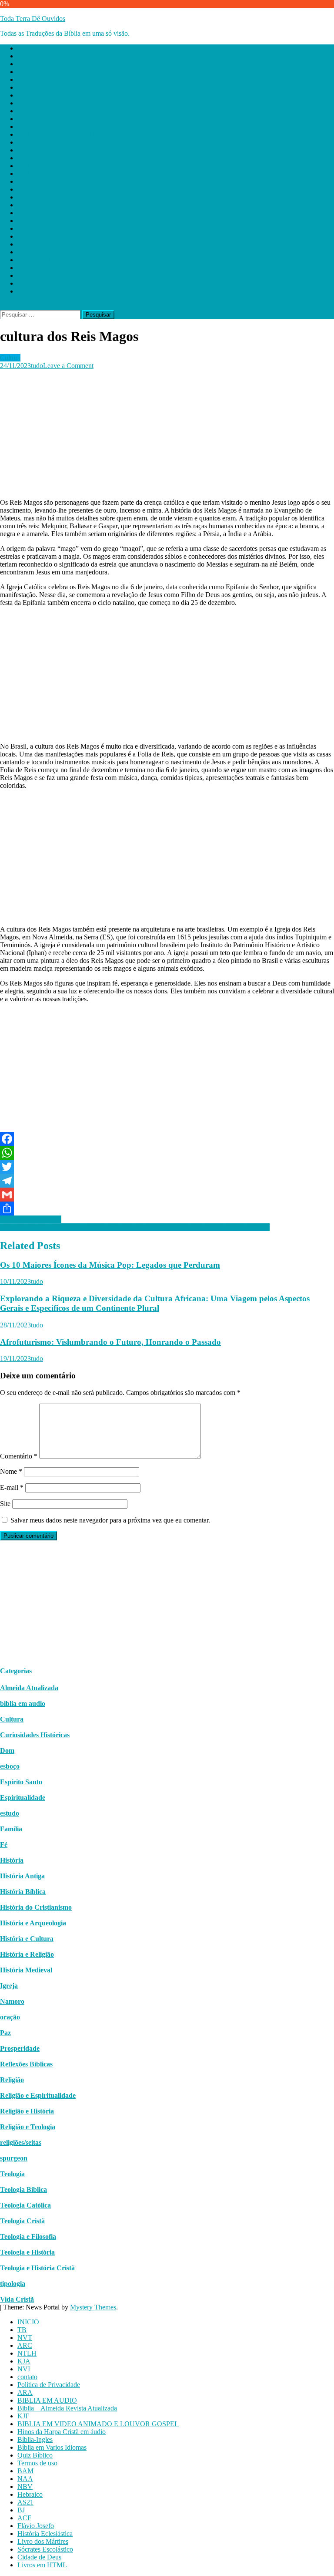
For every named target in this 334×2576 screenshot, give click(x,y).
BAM (25, 197)
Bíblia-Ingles (35, 166)
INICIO (28, 48)
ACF (24, 244)
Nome (11, 1471)
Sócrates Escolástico (45, 275)
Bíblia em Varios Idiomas (52, 174)
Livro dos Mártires (43, 268)
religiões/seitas (21, 2142)
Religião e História (27, 2111)
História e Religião (27, 1954)
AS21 (25, 228)
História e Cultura (27, 1939)
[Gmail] (167, 1195)
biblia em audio (23, 1703)
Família (11, 1829)
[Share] (167, 1209)
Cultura (10, 358)
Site (5, 1504)
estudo (10, 1813)
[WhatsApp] (167, 1153)
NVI (24, 95)
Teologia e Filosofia (28, 2237)
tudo (37, 366)
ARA (25, 119)
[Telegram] (167, 1181)
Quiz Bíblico (35, 181)
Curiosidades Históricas (35, 1735)
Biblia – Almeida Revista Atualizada (67, 134)
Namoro (12, 2001)
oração (10, 2017)
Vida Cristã (17, 2299)
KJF (23, 142)
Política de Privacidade (49, 111)
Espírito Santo (21, 1782)
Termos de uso (37, 189)
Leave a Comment (68, 366)
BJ (21, 236)
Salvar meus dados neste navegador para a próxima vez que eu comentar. (110, 1520)
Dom (7, 1751)
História (12, 1860)
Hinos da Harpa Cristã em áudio (62, 158)
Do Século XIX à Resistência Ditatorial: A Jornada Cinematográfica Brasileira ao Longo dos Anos (135, 1227)
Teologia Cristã (22, 2221)
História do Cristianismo (36, 1907)
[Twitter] (167, 1167)
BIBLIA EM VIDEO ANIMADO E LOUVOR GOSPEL (98, 150)
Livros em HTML (42, 291)
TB (22, 56)
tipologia (13, 2284)
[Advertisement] (167, 431)
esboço (10, 1766)
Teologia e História (27, 2252)
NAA (25, 205)
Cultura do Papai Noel (31, 1219)
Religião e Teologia (28, 2127)
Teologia (12, 2174)
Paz (5, 2033)
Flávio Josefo (36, 252)
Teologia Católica (25, 2205)
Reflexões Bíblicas (26, 2064)
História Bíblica (23, 1892)
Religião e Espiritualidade (38, 2095)
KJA (24, 87)
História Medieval (26, 1970)
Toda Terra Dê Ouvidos (33, 19)
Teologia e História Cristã (37, 2268)
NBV (25, 213)
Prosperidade (20, 2048)
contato (27, 103)
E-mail (12, 1487)
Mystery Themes (93, 2307)
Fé (4, 1845)
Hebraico (30, 221)
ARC (25, 72)
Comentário (19, 1456)
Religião (12, 2080)
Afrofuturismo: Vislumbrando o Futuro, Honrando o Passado (110, 1342)
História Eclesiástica (45, 260)
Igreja (9, 1986)
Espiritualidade (23, 1798)
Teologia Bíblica (23, 2189)
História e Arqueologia (33, 1923)
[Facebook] (167, 1139)
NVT (25, 64)
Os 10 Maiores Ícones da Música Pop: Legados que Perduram (110, 1265)
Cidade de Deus (39, 283)
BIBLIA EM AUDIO (47, 127)
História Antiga (22, 1876)
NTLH (27, 79)
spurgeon (14, 2158)
